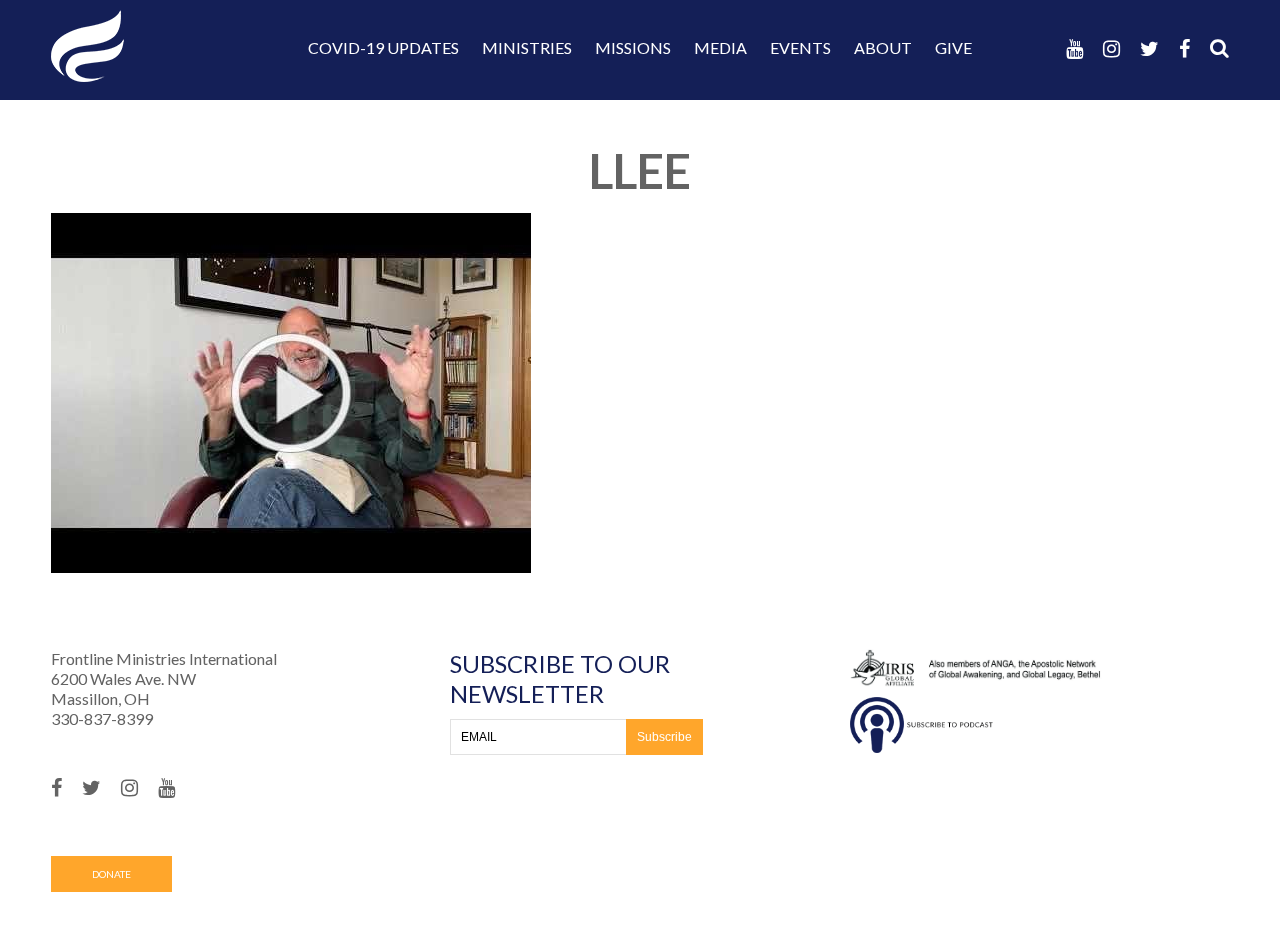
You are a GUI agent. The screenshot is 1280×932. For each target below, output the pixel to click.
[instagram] (1111, 48)
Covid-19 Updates (383, 47)
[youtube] (1074, 48)
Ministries (527, 47)
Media (720, 47)
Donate (111, 874)
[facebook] (1184, 48)
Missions (633, 47)
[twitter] (1149, 48)
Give (953, 47)
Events (800, 47)
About (883, 47)
